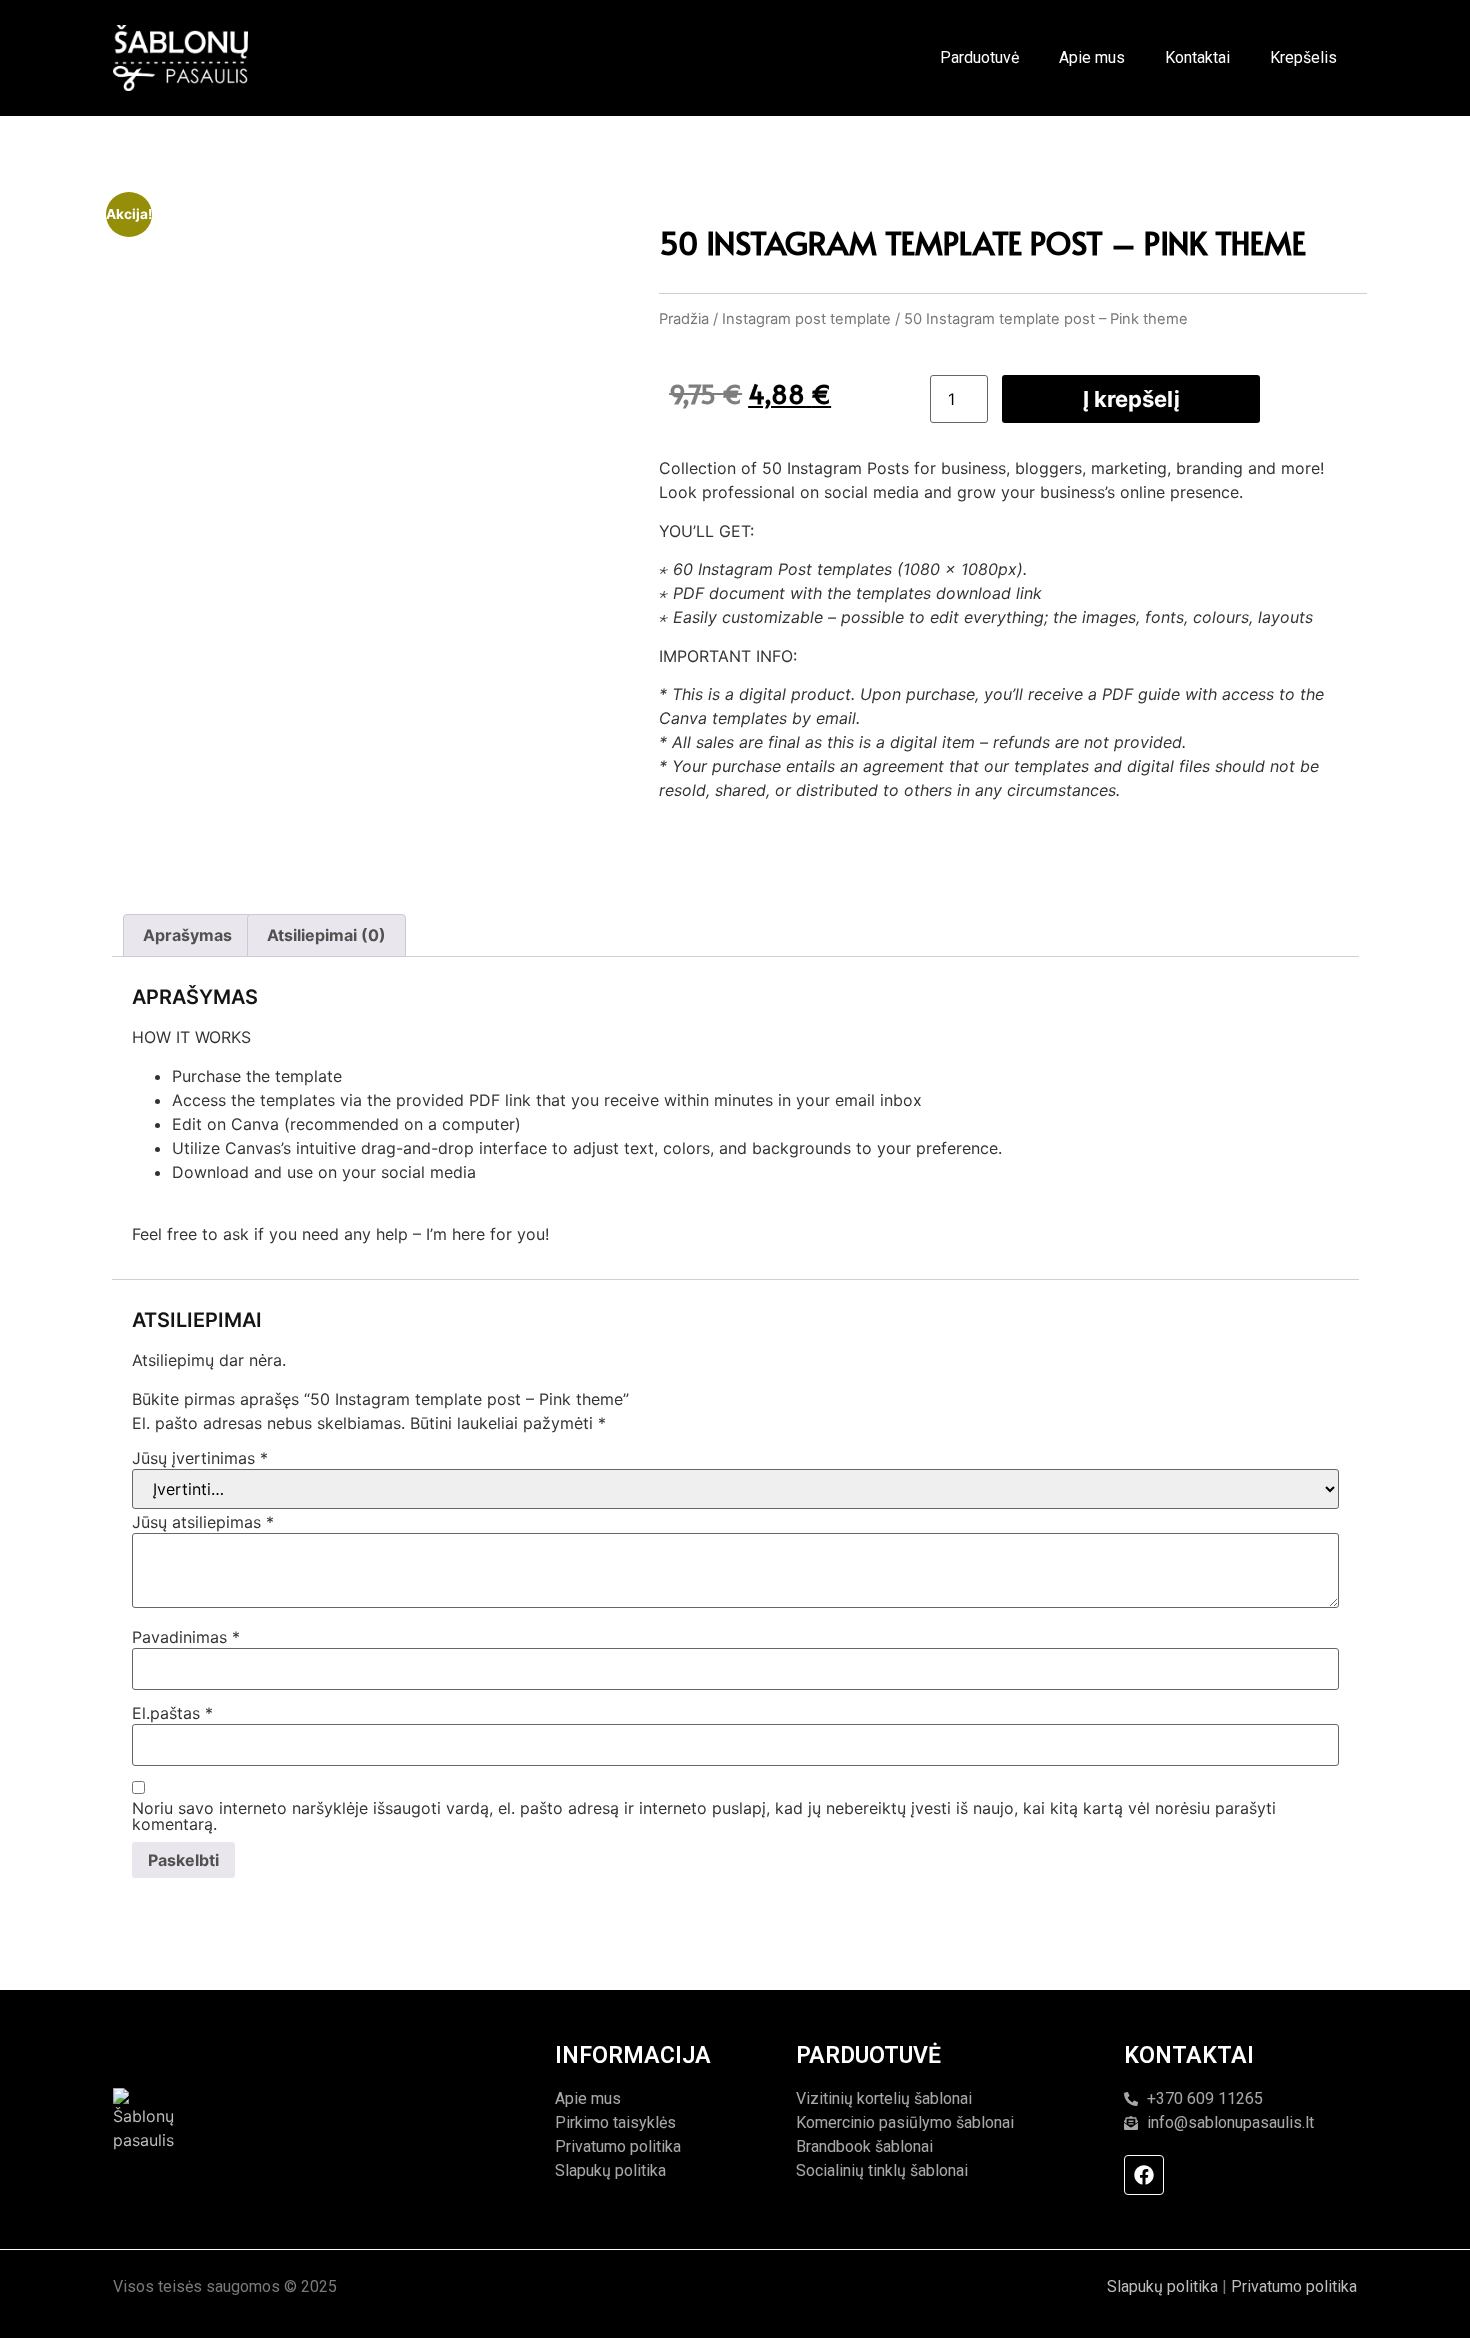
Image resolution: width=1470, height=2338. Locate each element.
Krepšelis (1303, 57)
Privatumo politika (1294, 2286)
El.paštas (172, 1713)
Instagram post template (806, 319)
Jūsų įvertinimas (200, 1458)
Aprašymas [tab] (187, 935)
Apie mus (1092, 57)
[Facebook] (1144, 2175)
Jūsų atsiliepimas (203, 1522)
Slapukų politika (1162, 2286)
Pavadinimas (186, 1637)
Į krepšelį (1131, 399)
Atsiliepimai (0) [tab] (326, 935)
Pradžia (684, 319)
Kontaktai (1197, 57)
